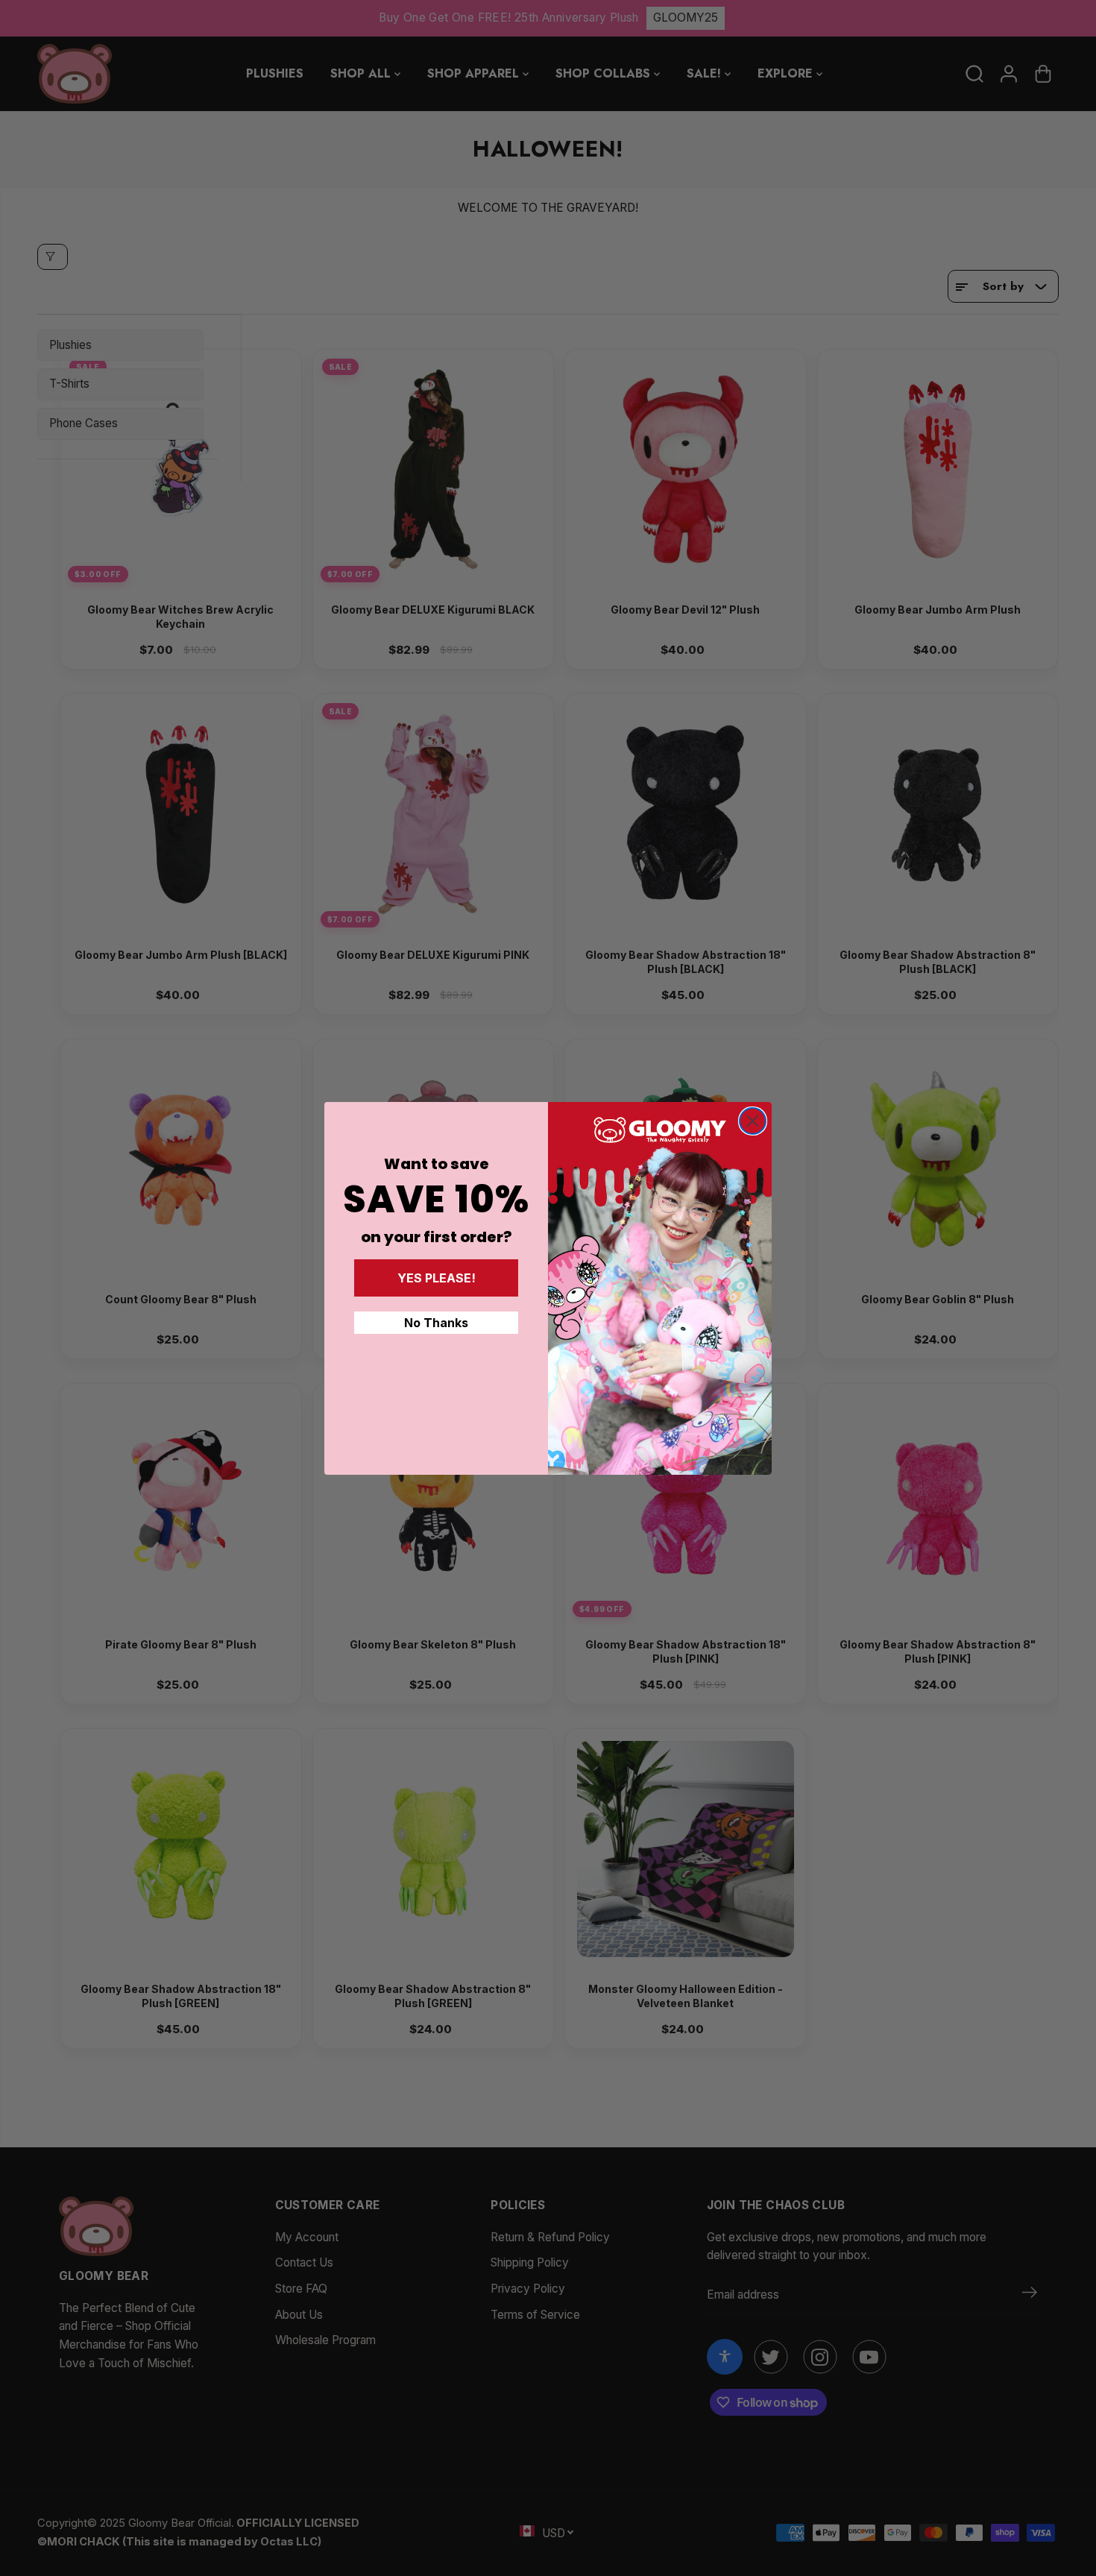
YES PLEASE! (437, 1278)
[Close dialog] (753, 1121)
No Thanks (436, 1323)
